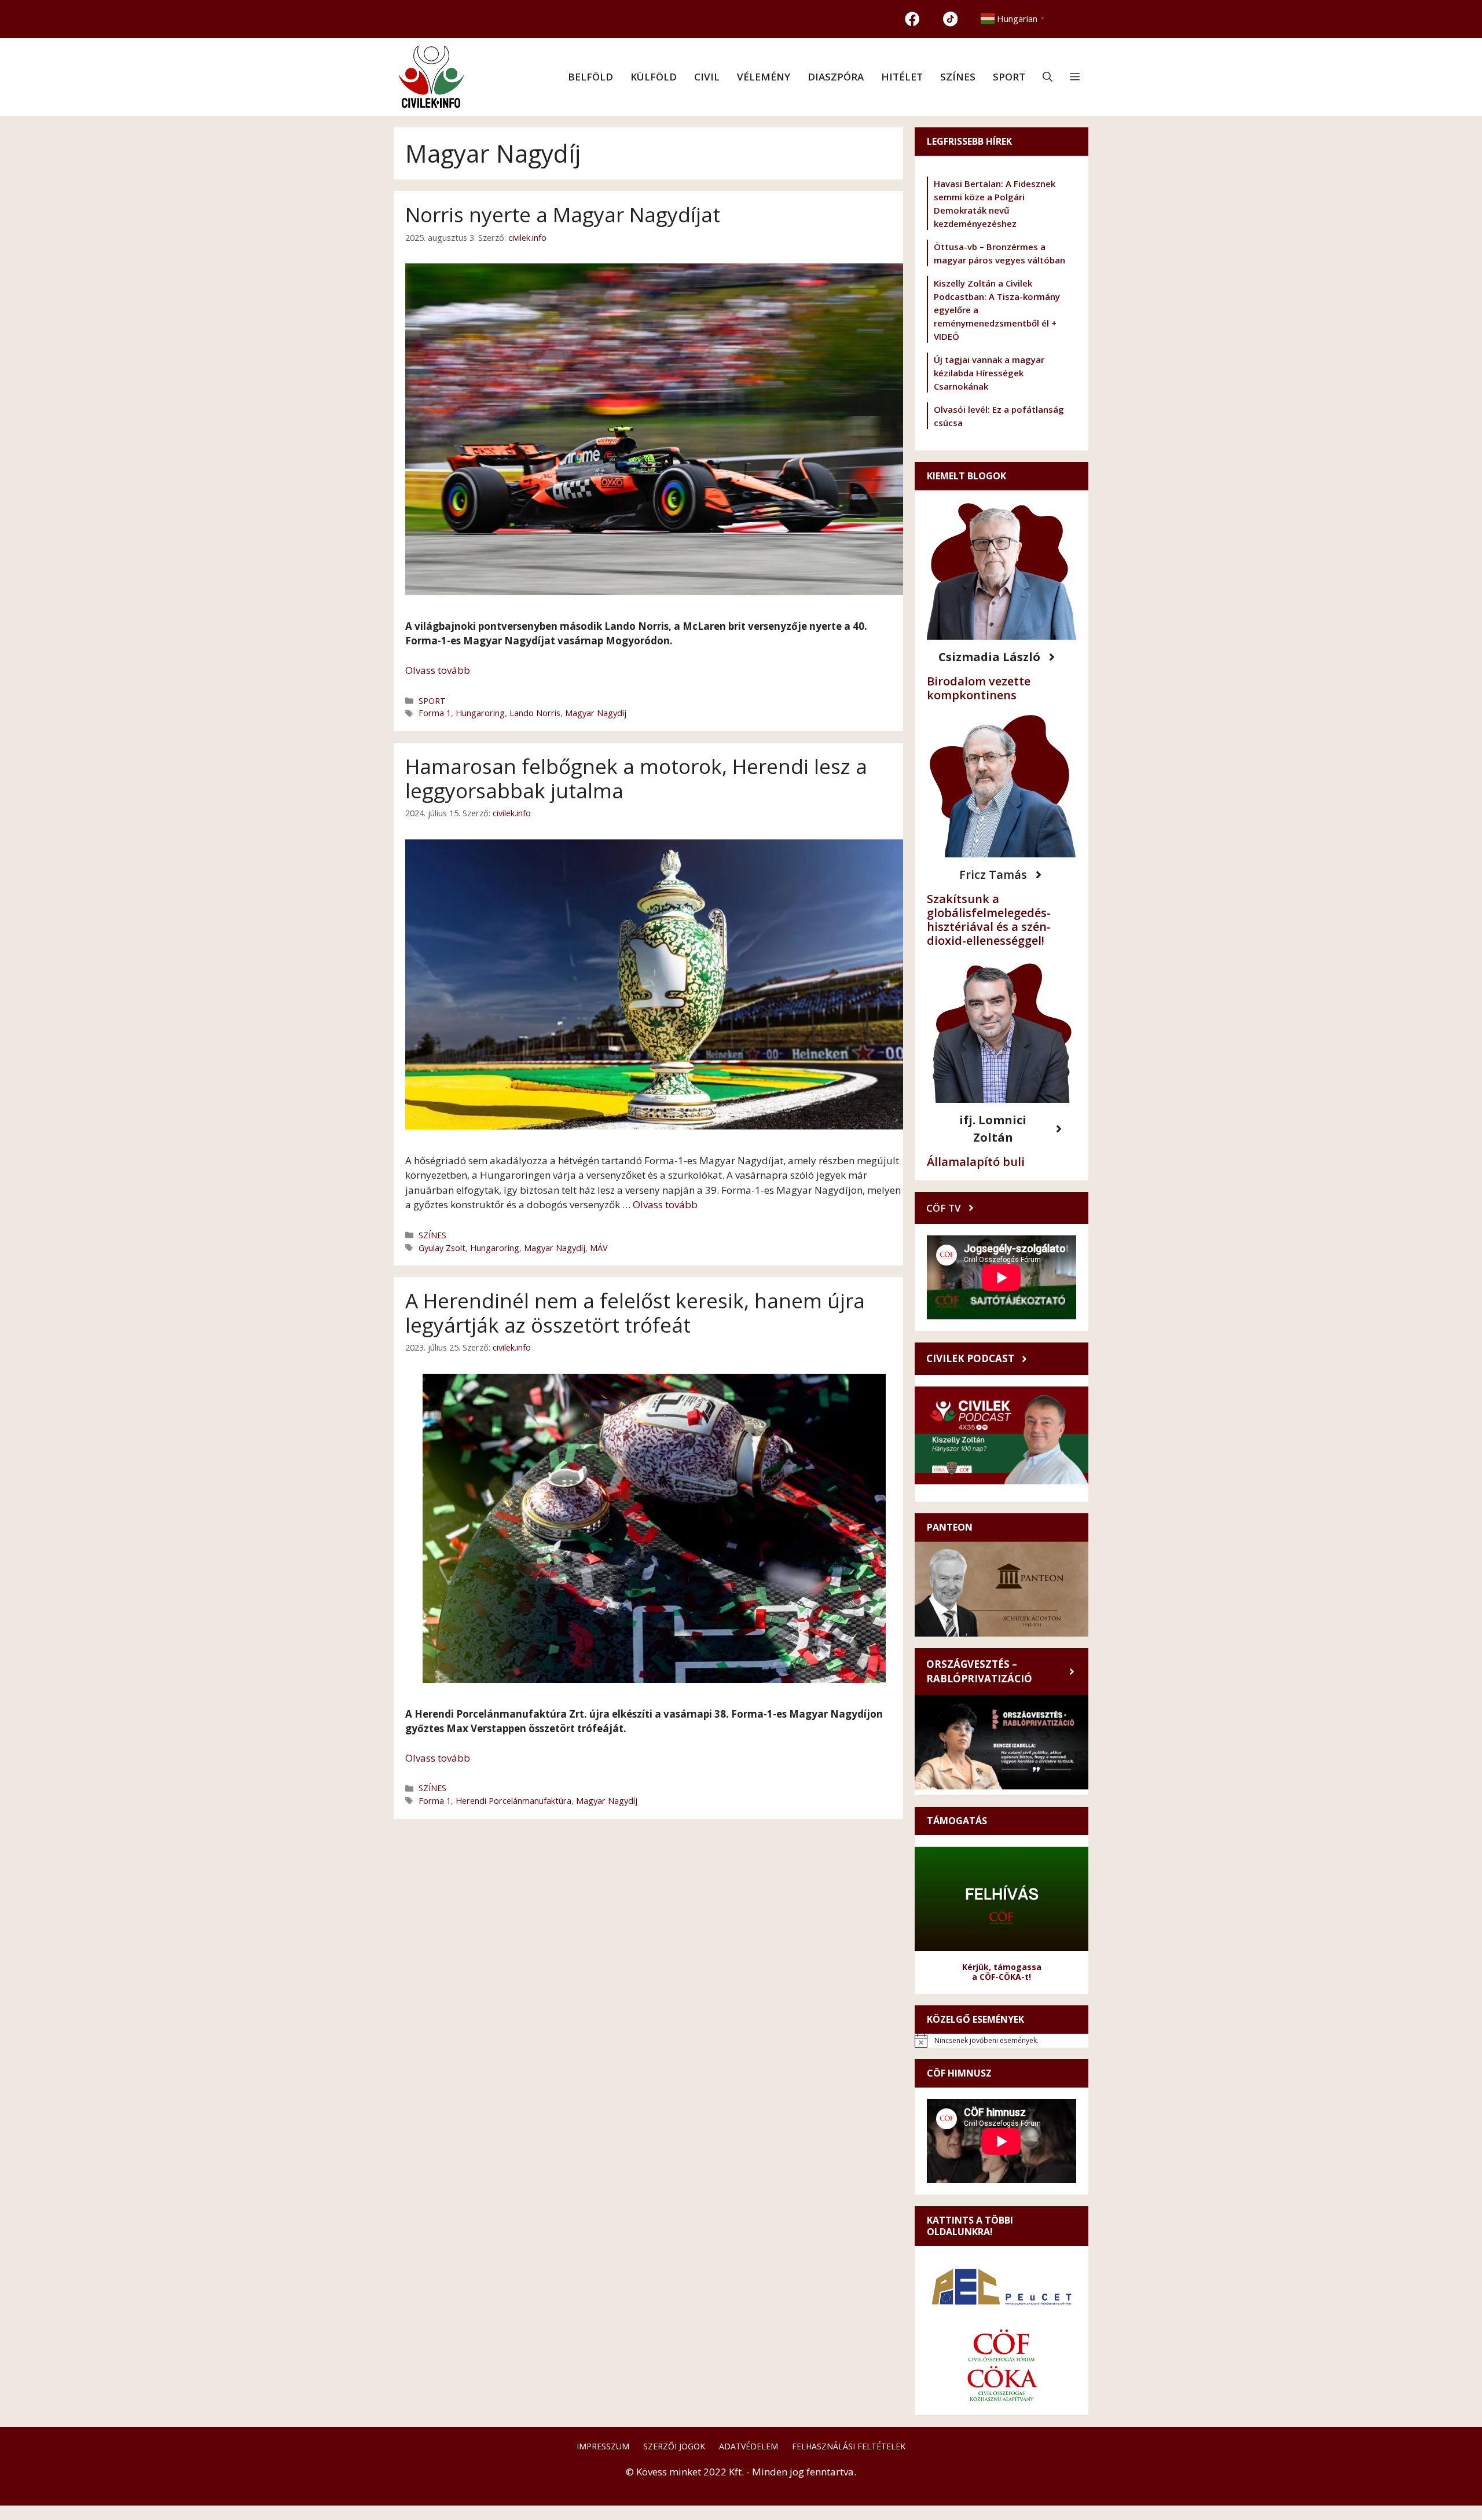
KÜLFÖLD (654, 77)
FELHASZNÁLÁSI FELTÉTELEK (849, 2446)
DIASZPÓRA (836, 77)
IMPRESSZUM (603, 2446)
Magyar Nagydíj (596, 713)
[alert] (1002, 2041)
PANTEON (950, 1527)
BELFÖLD (590, 77)
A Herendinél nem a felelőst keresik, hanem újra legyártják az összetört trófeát (635, 1313)
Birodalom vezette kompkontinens (979, 688)
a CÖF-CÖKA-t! (1002, 1977)
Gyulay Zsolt (442, 1248)
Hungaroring (480, 713)
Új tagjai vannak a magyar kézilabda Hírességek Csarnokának (989, 373)
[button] (1048, 77)
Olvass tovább (438, 670)
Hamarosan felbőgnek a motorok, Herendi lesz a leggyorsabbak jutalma (636, 778)
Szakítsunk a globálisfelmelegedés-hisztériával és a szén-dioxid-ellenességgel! (989, 920)
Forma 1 (435, 713)
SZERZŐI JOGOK (674, 2446)
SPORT (1009, 77)
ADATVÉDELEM (749, 2446)
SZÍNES (958, 77)
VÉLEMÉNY (764, 77)
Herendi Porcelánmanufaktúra (513, 1801)
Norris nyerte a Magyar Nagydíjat (563, 214)
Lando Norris (535, 713)
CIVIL (707, 77)
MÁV (599, 1248)
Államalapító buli (976, 1162)
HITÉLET (902, 77)
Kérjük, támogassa (1002, 1967)
